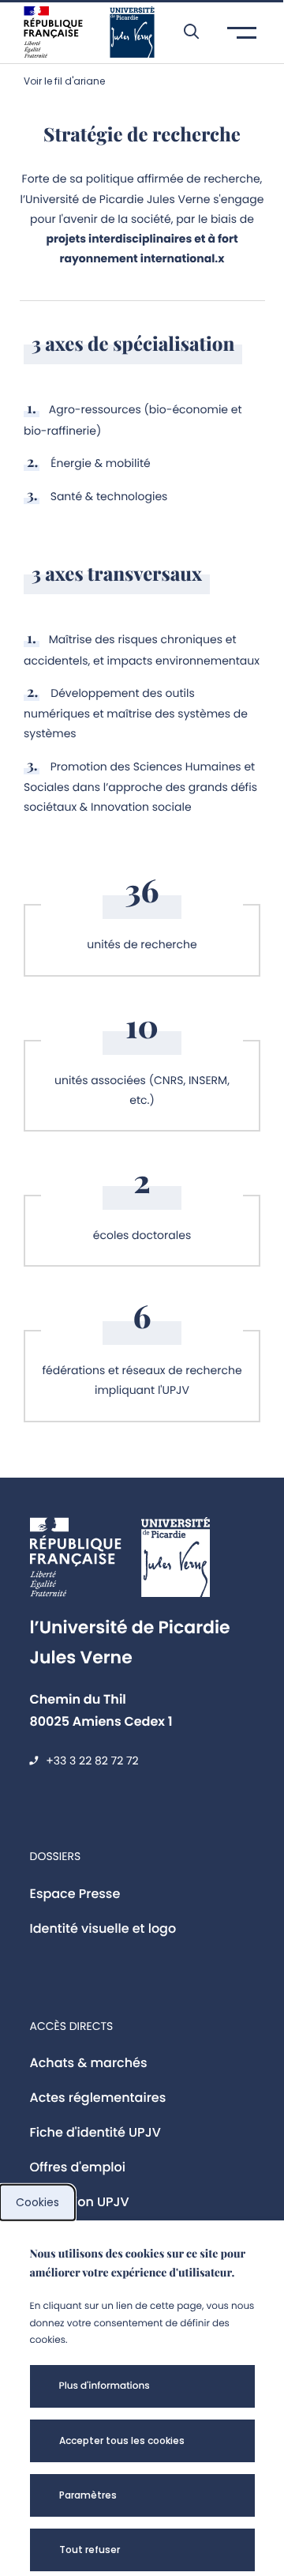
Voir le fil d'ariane (64, 81)
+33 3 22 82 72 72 (92, 1761)
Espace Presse (75, 1894)
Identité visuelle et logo (103, 1928)
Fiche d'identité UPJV (95, 2132)
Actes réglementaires (98, 2098)
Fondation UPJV (80, 2202)
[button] (183, 32)
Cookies (37, 2202)
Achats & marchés (89, 2063)
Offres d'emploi (78, 2167)
